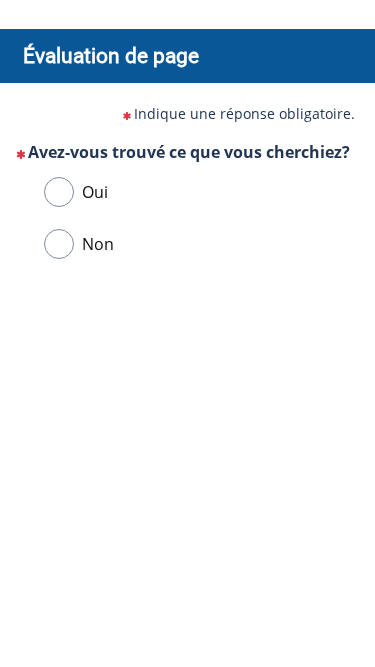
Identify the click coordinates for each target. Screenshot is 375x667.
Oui (95, 192)
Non (98, 244)
